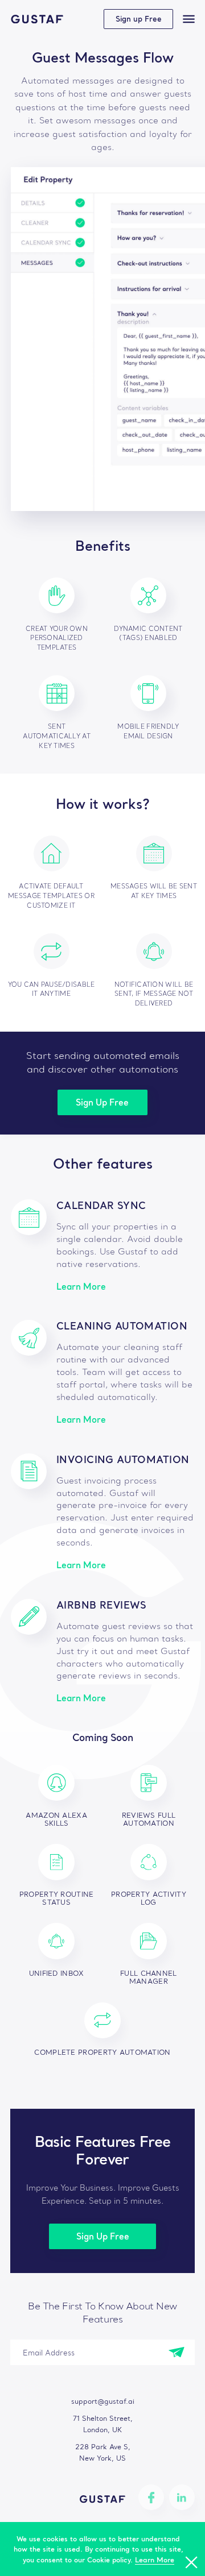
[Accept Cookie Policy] (191, 2562)
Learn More (81, 1287)
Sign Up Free (102, 1102)
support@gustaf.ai (103, 2401)
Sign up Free (139, 19)
